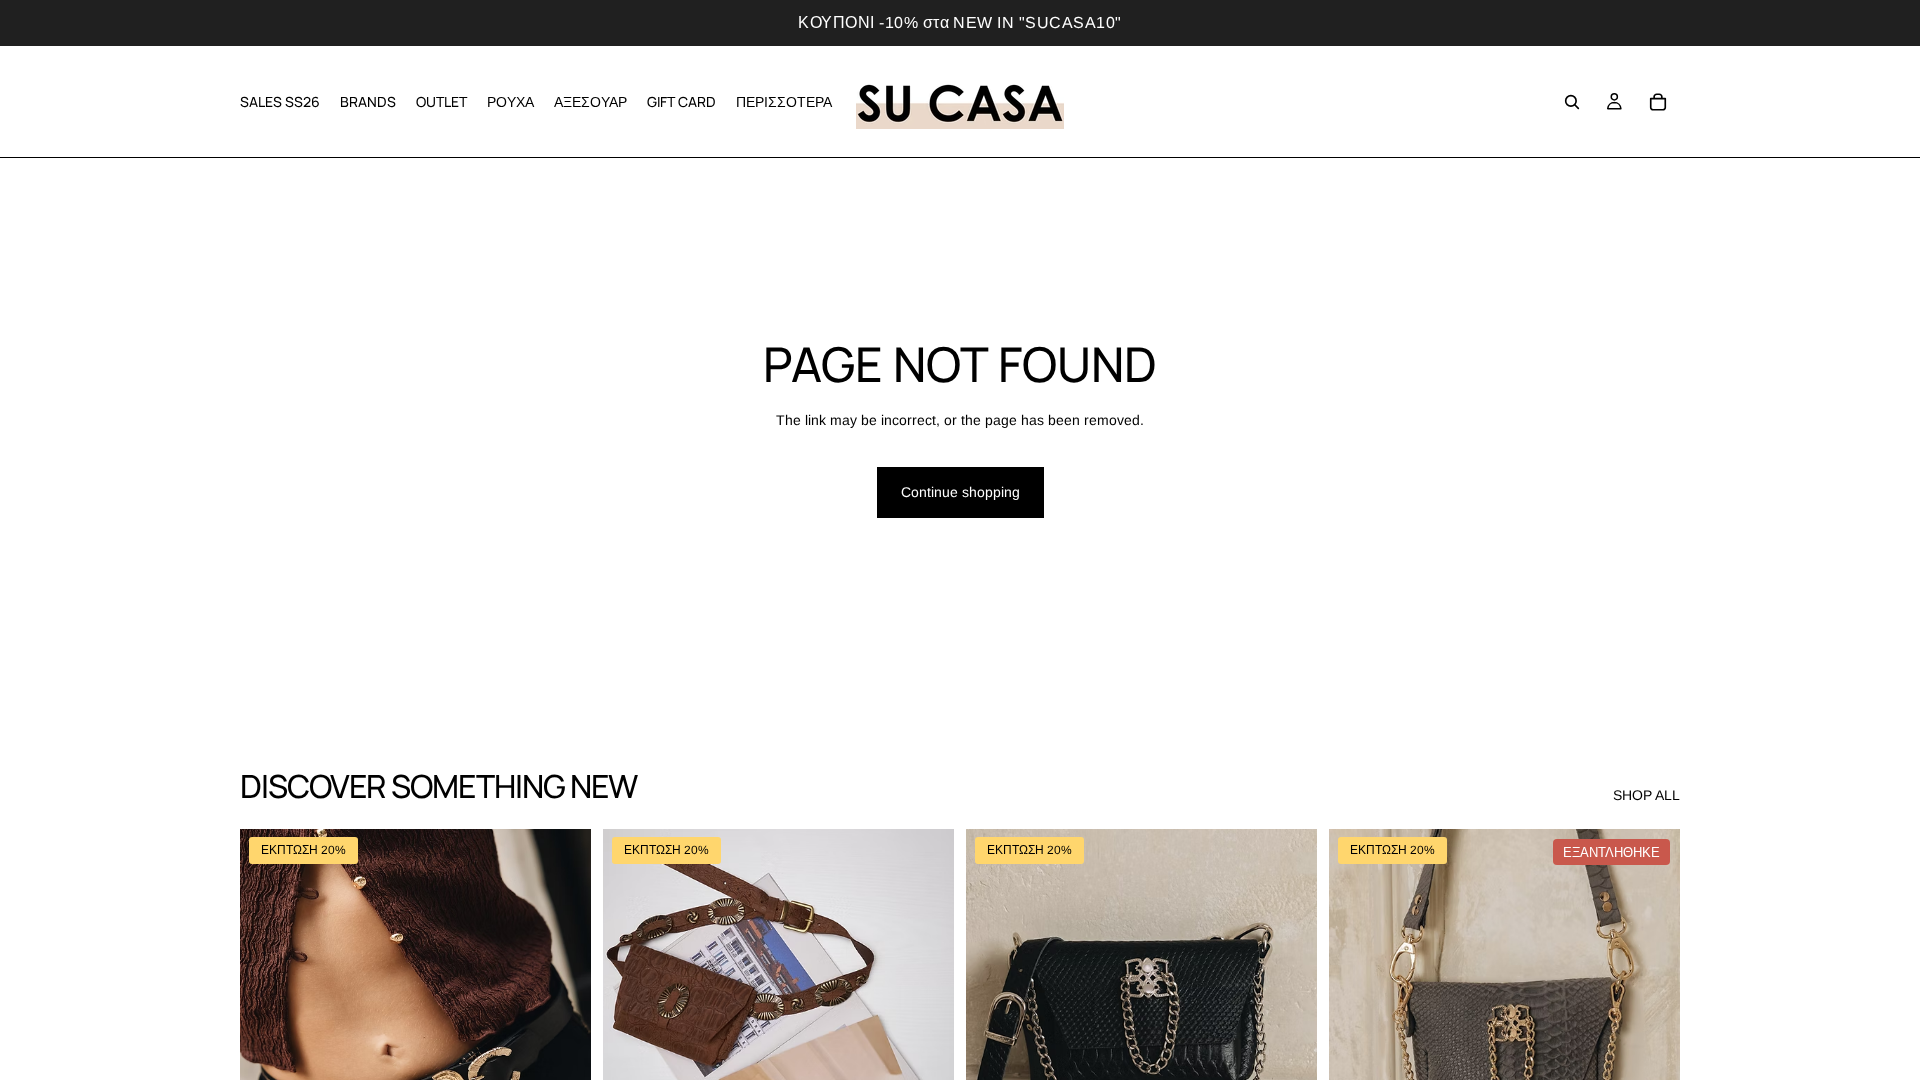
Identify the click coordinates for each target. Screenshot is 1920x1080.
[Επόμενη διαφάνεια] (561, 1049)
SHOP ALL (1646, 795)
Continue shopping (960, 492)
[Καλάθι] (1658, 102)
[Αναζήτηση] (1572, 102)
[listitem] (784, 101)
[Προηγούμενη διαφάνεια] (270, 1049)
